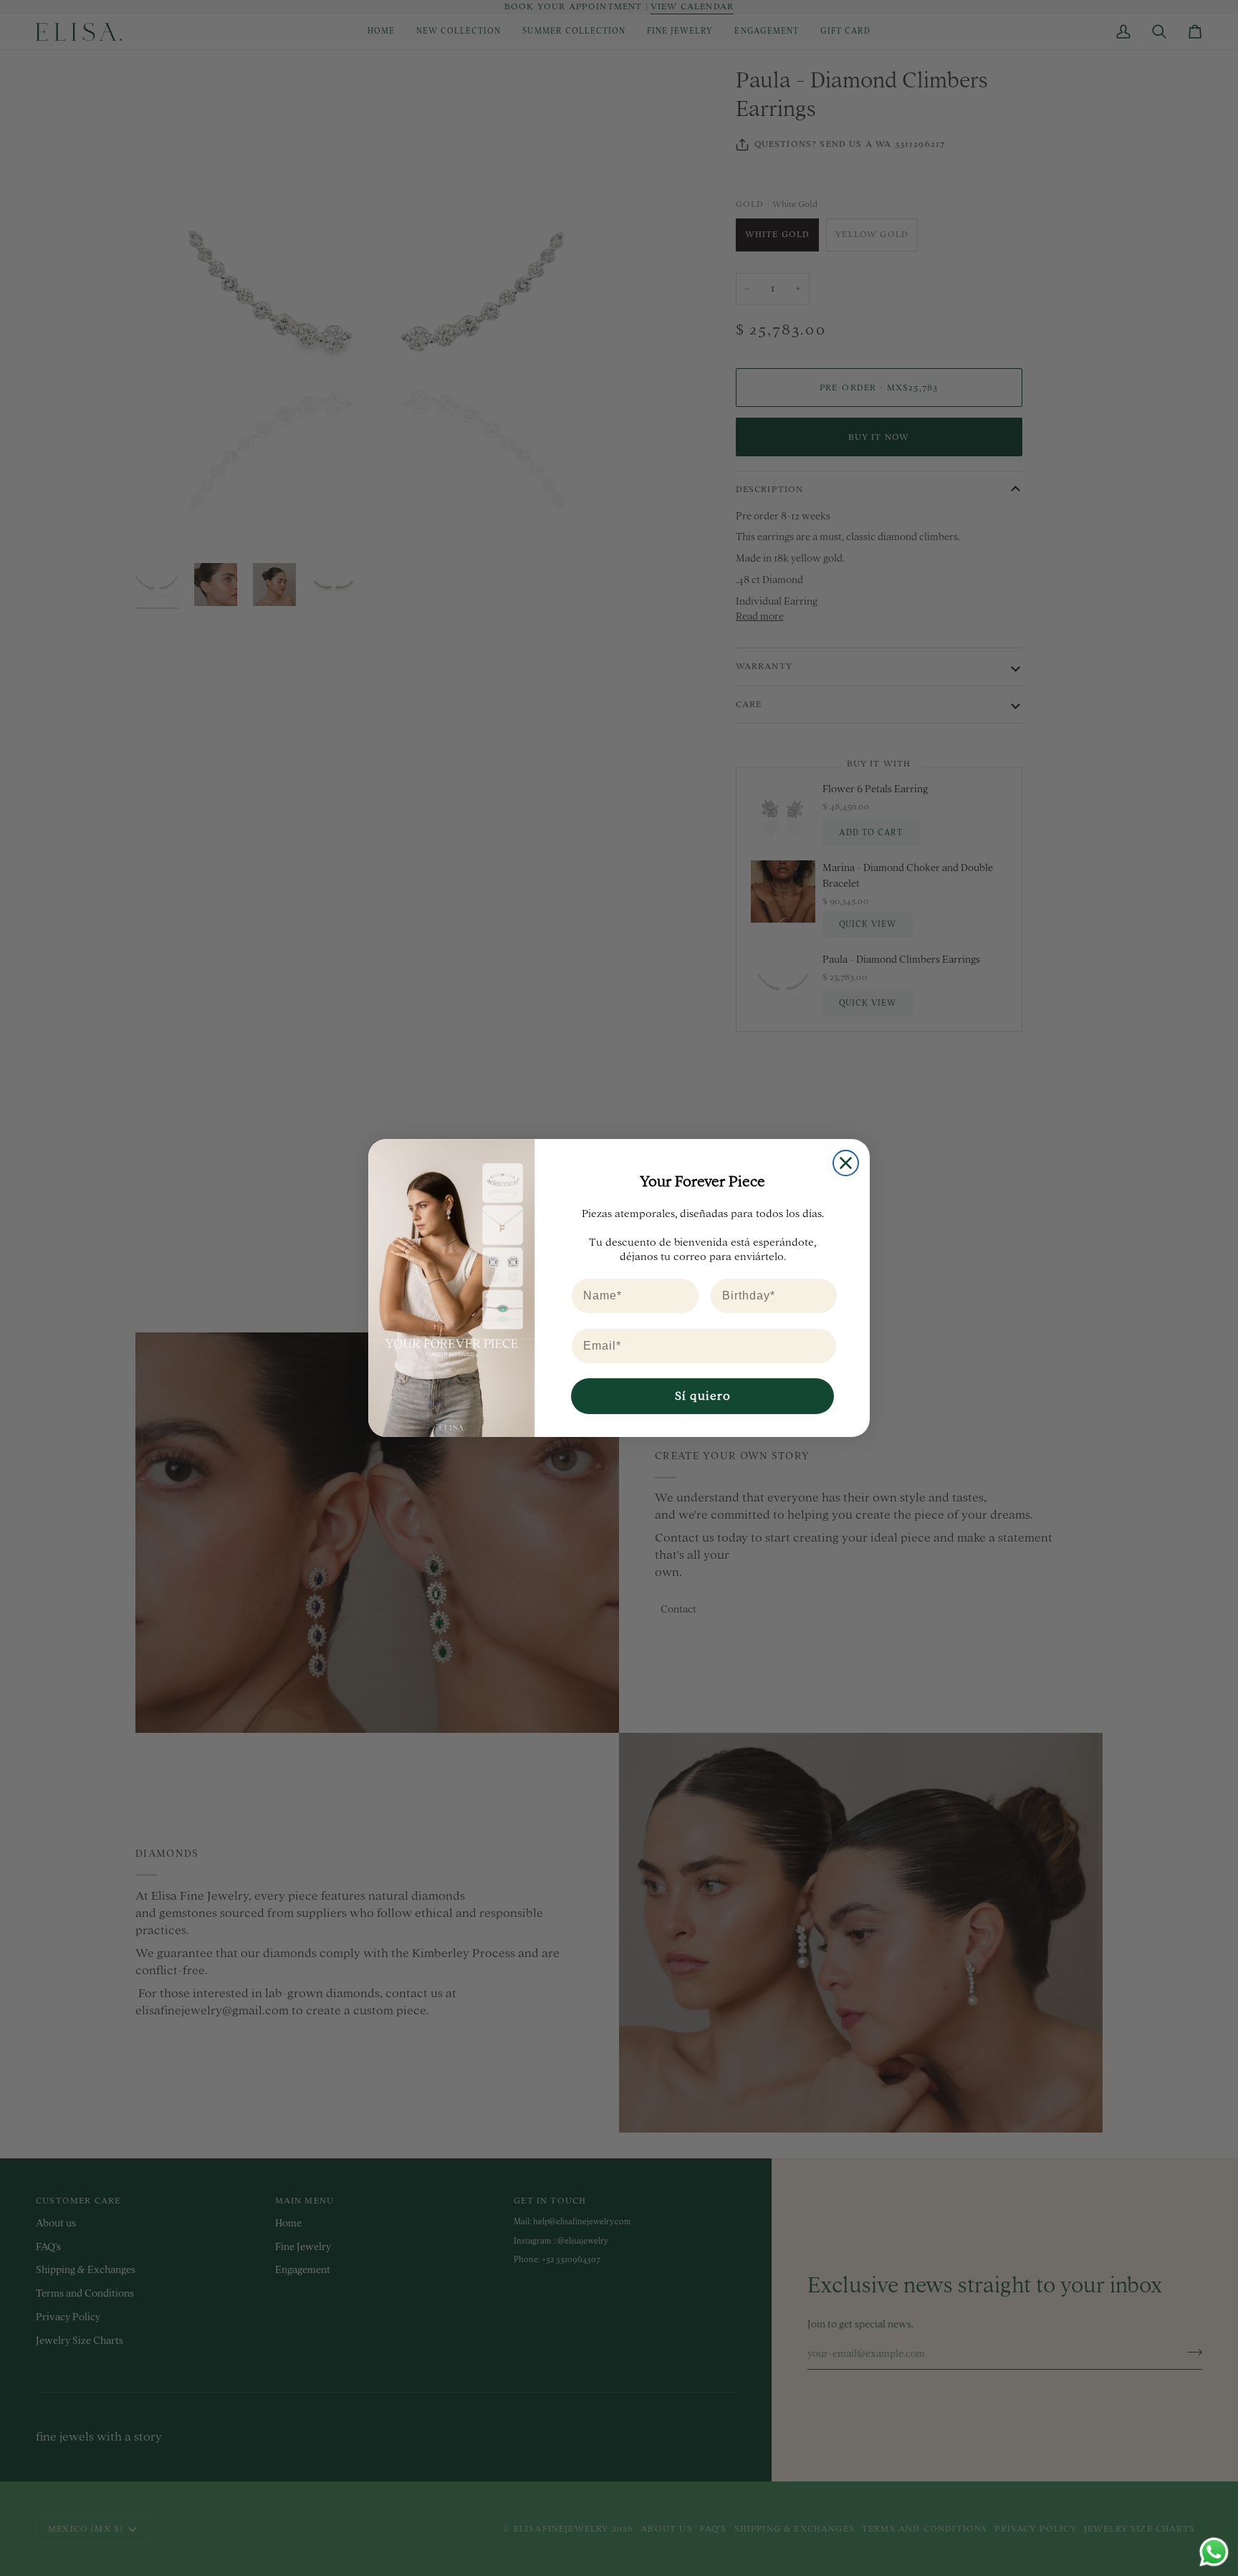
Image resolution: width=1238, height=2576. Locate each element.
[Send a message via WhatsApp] (1214, 2552)
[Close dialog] (846, 1163)
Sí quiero (703, 1396)
